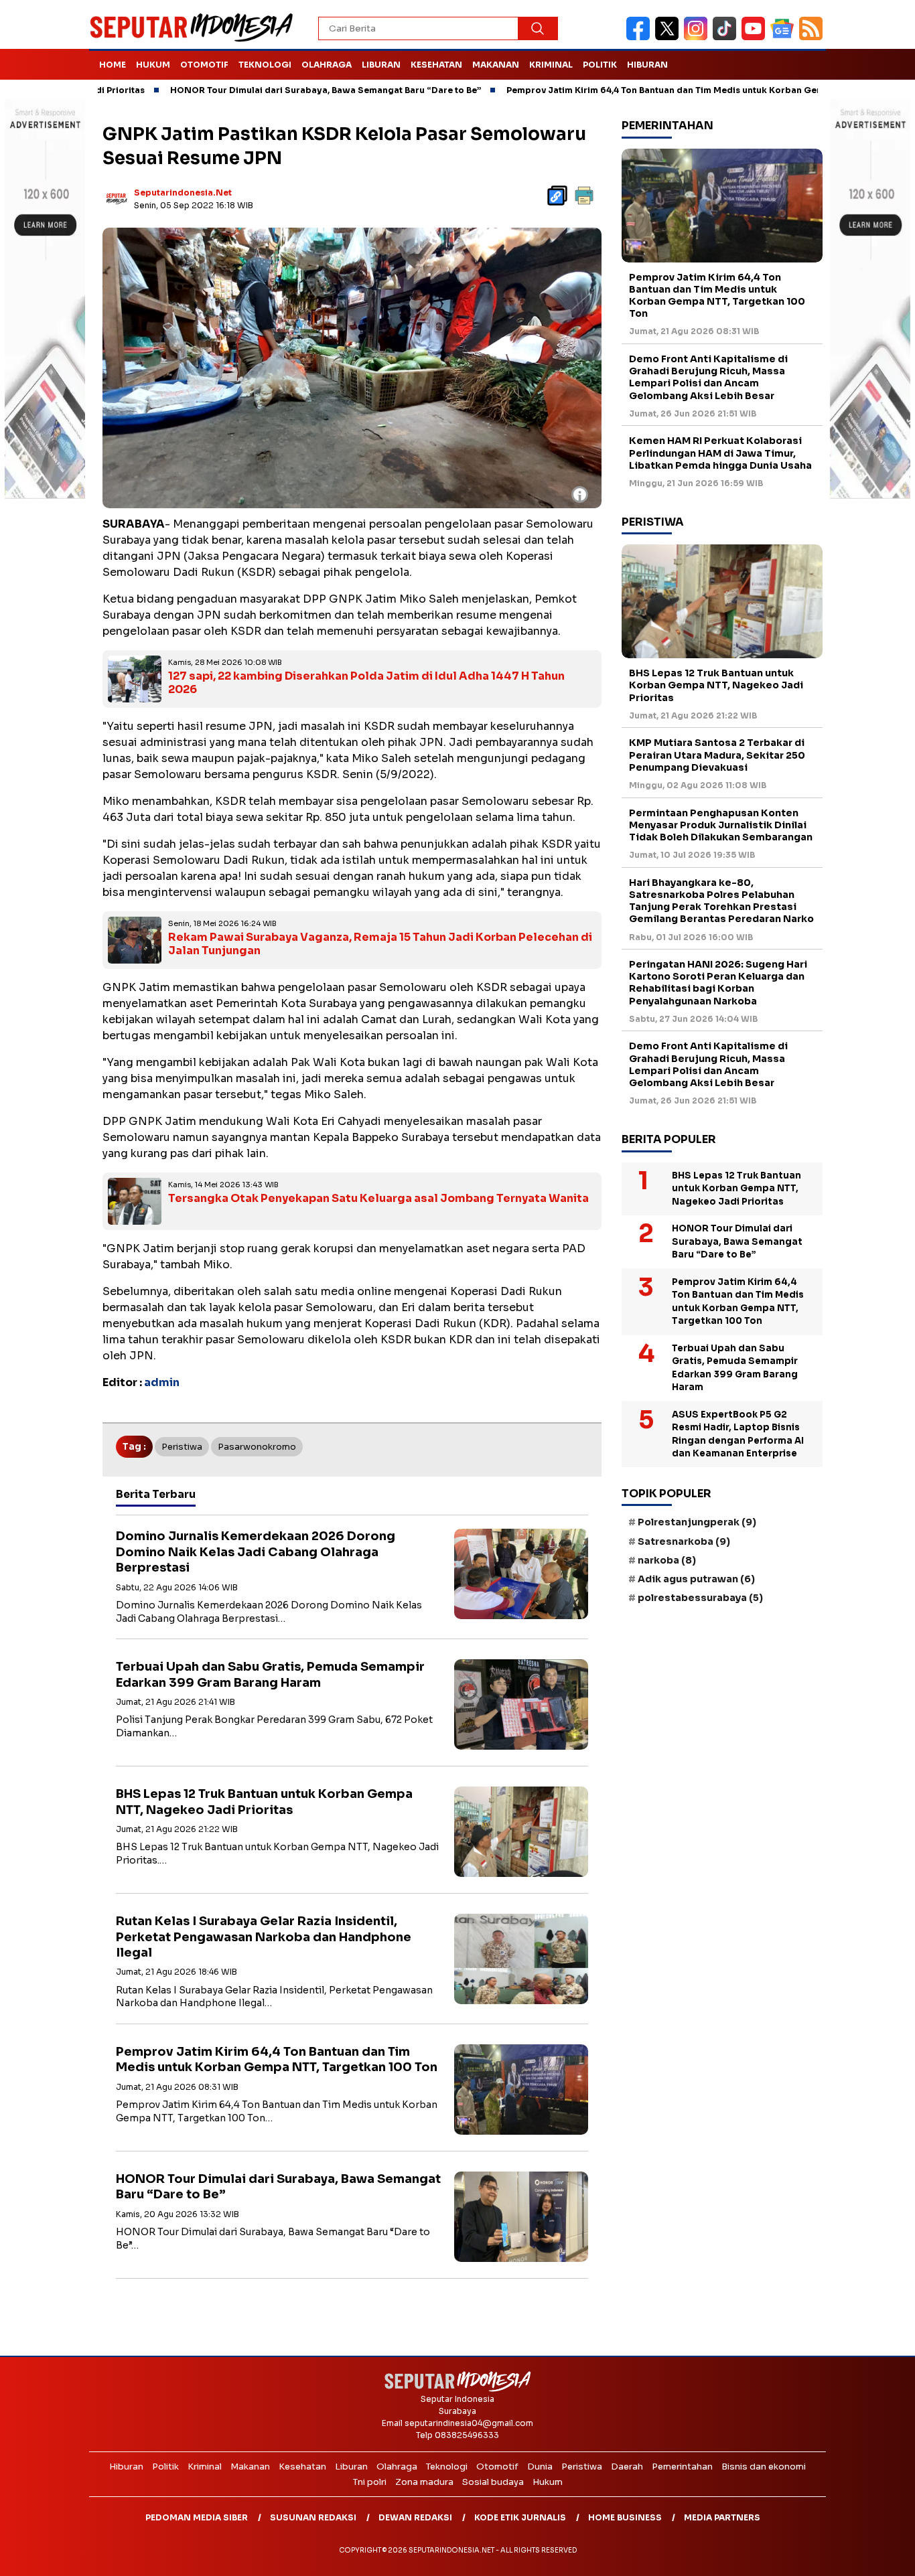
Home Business (625, 2517)
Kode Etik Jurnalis (520, 2517)
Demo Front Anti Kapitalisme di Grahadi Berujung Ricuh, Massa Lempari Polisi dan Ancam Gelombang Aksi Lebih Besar (708, 377)
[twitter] (670, 37)
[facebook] (641, 37)
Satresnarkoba (684, 1541)
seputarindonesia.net (183, 193)
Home (113, 65)
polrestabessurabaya (700, 1598)
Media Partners (722, 2517)
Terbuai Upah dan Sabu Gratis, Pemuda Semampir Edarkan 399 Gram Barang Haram (270, 1674)
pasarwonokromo (257, 1447)
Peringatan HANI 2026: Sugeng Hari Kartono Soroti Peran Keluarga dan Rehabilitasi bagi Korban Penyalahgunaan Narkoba (718, 983)
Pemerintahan (682, 2467)
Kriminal (551, 65)
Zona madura (424, 2482)
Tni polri (370, 2482)
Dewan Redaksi (415, 2517)
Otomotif (204, 65)
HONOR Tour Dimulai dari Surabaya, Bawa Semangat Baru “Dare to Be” (251, 90)
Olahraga (327, 65)
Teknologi (265, 65)
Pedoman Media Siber (197, 2517)
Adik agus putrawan (696, 1579)
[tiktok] (727, 37)
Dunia (540, 2467)
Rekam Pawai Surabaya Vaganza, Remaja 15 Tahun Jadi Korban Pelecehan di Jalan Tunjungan (380, 944)
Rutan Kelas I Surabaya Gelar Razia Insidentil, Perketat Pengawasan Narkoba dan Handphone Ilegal (264, 1937)
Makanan (496, 65)
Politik (600, 65)
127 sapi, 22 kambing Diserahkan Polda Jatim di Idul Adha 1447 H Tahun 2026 (366, 683)
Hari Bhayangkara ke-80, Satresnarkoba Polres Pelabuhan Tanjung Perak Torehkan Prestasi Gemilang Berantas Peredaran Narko (721, 901)
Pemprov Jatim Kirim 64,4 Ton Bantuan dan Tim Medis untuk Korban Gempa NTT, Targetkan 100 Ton (650, 90)
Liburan (381, 65)
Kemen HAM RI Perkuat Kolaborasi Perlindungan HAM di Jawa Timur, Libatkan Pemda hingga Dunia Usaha (720, 453)
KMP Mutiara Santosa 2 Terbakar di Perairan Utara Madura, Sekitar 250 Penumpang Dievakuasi (717, 755)
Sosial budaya (493, 2482)
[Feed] (813, 37)
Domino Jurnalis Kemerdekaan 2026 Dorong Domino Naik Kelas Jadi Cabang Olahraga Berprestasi (256, 1552)
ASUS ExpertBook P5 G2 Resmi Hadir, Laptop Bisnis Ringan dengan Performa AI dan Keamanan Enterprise (738, 1434)
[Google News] (785, 37)
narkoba (667, 1560)
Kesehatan (436, 65)
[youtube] (756, 37)
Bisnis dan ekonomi (764, 2467)
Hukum (153, 65)
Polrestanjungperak (697, 1522)
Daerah (627, 2467)
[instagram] (698, 37)
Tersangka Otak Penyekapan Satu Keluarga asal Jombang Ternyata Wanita (378, 1198)
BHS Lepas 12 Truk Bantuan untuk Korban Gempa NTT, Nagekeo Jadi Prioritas (264, 1802)
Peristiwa (182, 1447)
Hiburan (647, 65)
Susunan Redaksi (313, 2517)
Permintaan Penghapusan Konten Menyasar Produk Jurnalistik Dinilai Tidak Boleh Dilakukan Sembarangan (721, 825)
